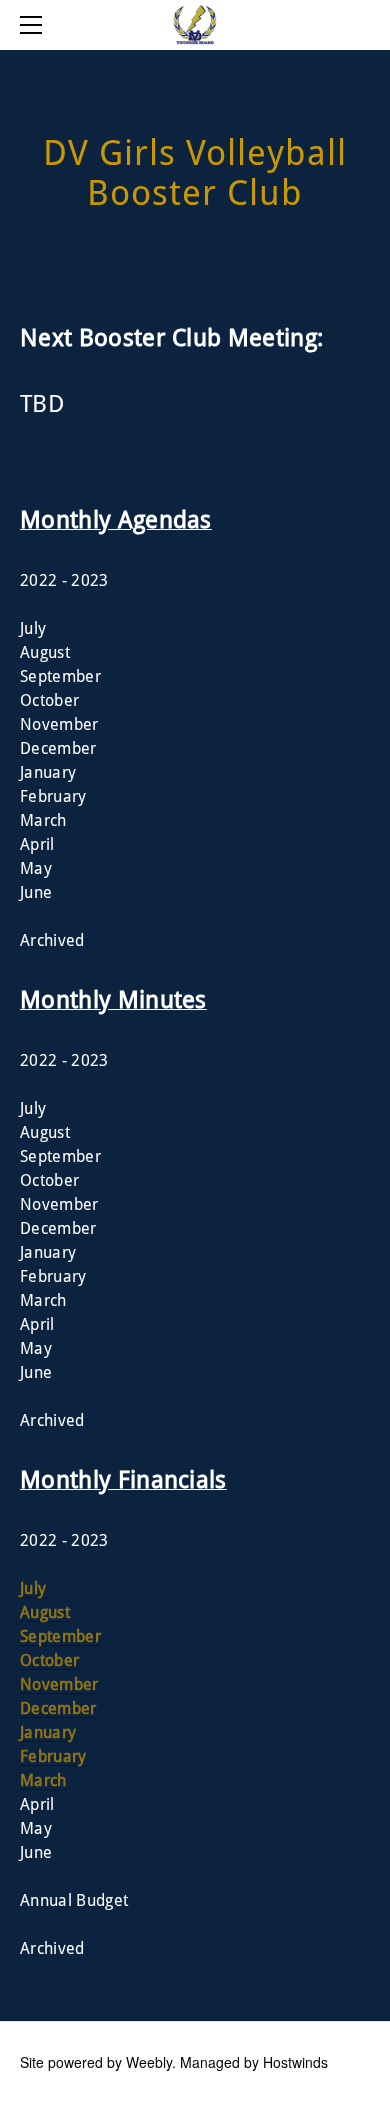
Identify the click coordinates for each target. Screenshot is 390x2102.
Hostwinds (295, 2062)
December (58, 1709)
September (60, 1637)
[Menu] (35, 25)
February (53, 1757)
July (35, 1589)
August (45, 1613)
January (48, 1733)
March (43, 1781)
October (49, 1661)
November (59, 1685)
